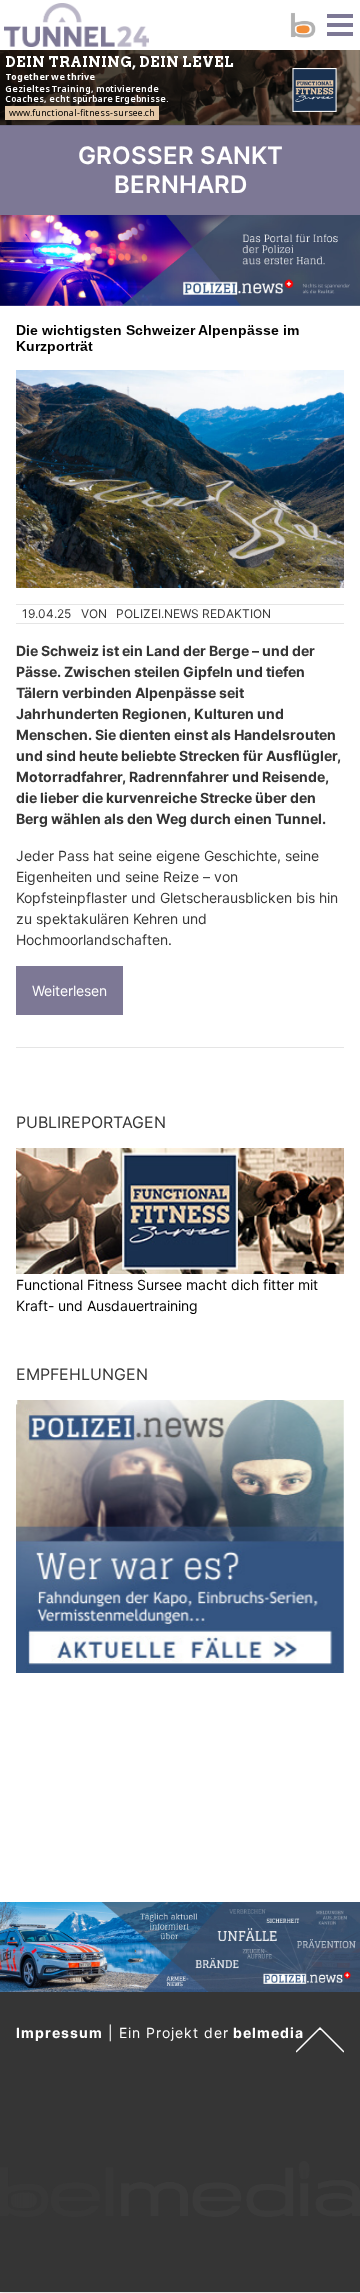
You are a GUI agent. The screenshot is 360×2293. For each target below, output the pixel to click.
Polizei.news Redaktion (193, 613)
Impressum (59, 2032)
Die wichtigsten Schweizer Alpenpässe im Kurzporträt (157, 338)
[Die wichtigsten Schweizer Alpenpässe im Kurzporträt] (180, 479)
